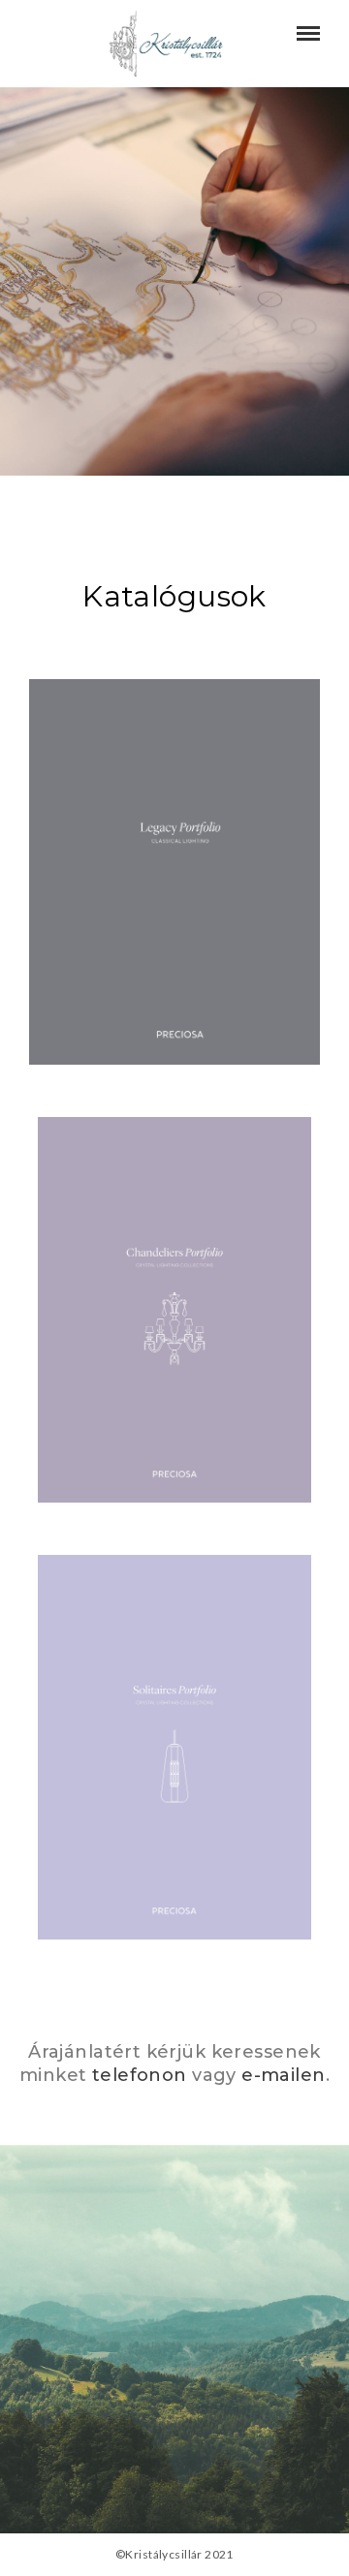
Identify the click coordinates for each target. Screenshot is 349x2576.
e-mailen (283, 2075)
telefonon (140, 2075)
